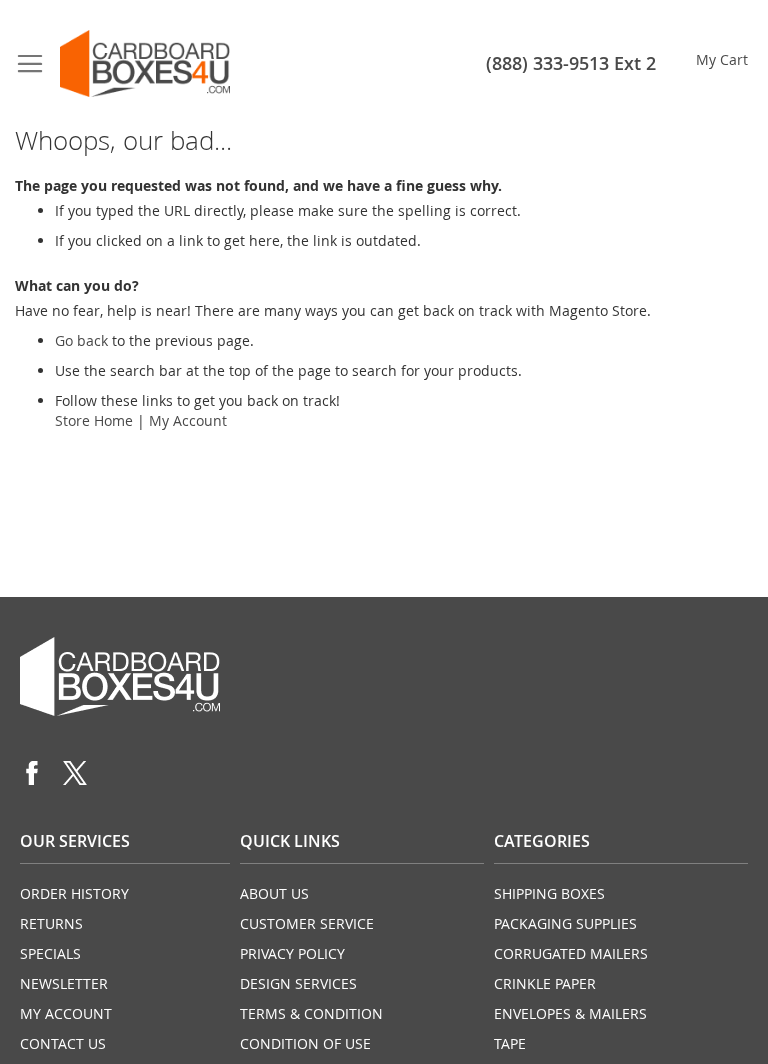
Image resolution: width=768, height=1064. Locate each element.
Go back (81, 340)
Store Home (94, 420)
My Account (188, 420)
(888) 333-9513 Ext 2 (571, 63)
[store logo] (145, 63)
